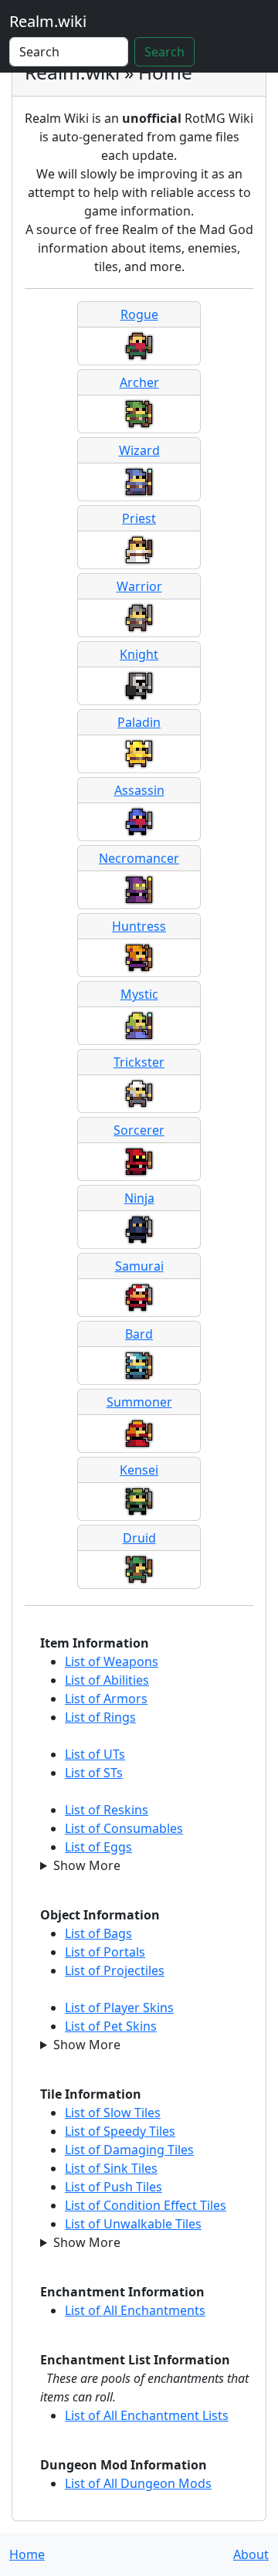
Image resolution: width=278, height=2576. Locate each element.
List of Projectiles (115, 1970)
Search (164, 52)
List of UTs (95, 1754)
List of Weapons (112, 1661)
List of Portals (105, 1952)
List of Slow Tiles (113, 2113)
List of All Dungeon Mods (138, 2483)
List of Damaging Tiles (129, 2150)
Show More (87, 1865)
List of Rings (100, 1717)
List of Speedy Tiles (120, 2131)
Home (27, 2554)
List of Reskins (107, 1810)
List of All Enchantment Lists (147, 2415)
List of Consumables (124, 1828)
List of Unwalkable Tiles (133, 2224)
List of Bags (98, 1933)
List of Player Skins (119, 2008)
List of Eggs (98, 1847)
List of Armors (106, 1699)
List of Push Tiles (114, 2187)
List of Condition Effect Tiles (146, 2205)
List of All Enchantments (135, 2310)
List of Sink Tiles (111, 2168)
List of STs (94, 1773)
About (251, 2554)
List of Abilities (107, 1680)
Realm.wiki (48, 21)
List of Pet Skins (111, 2026)
